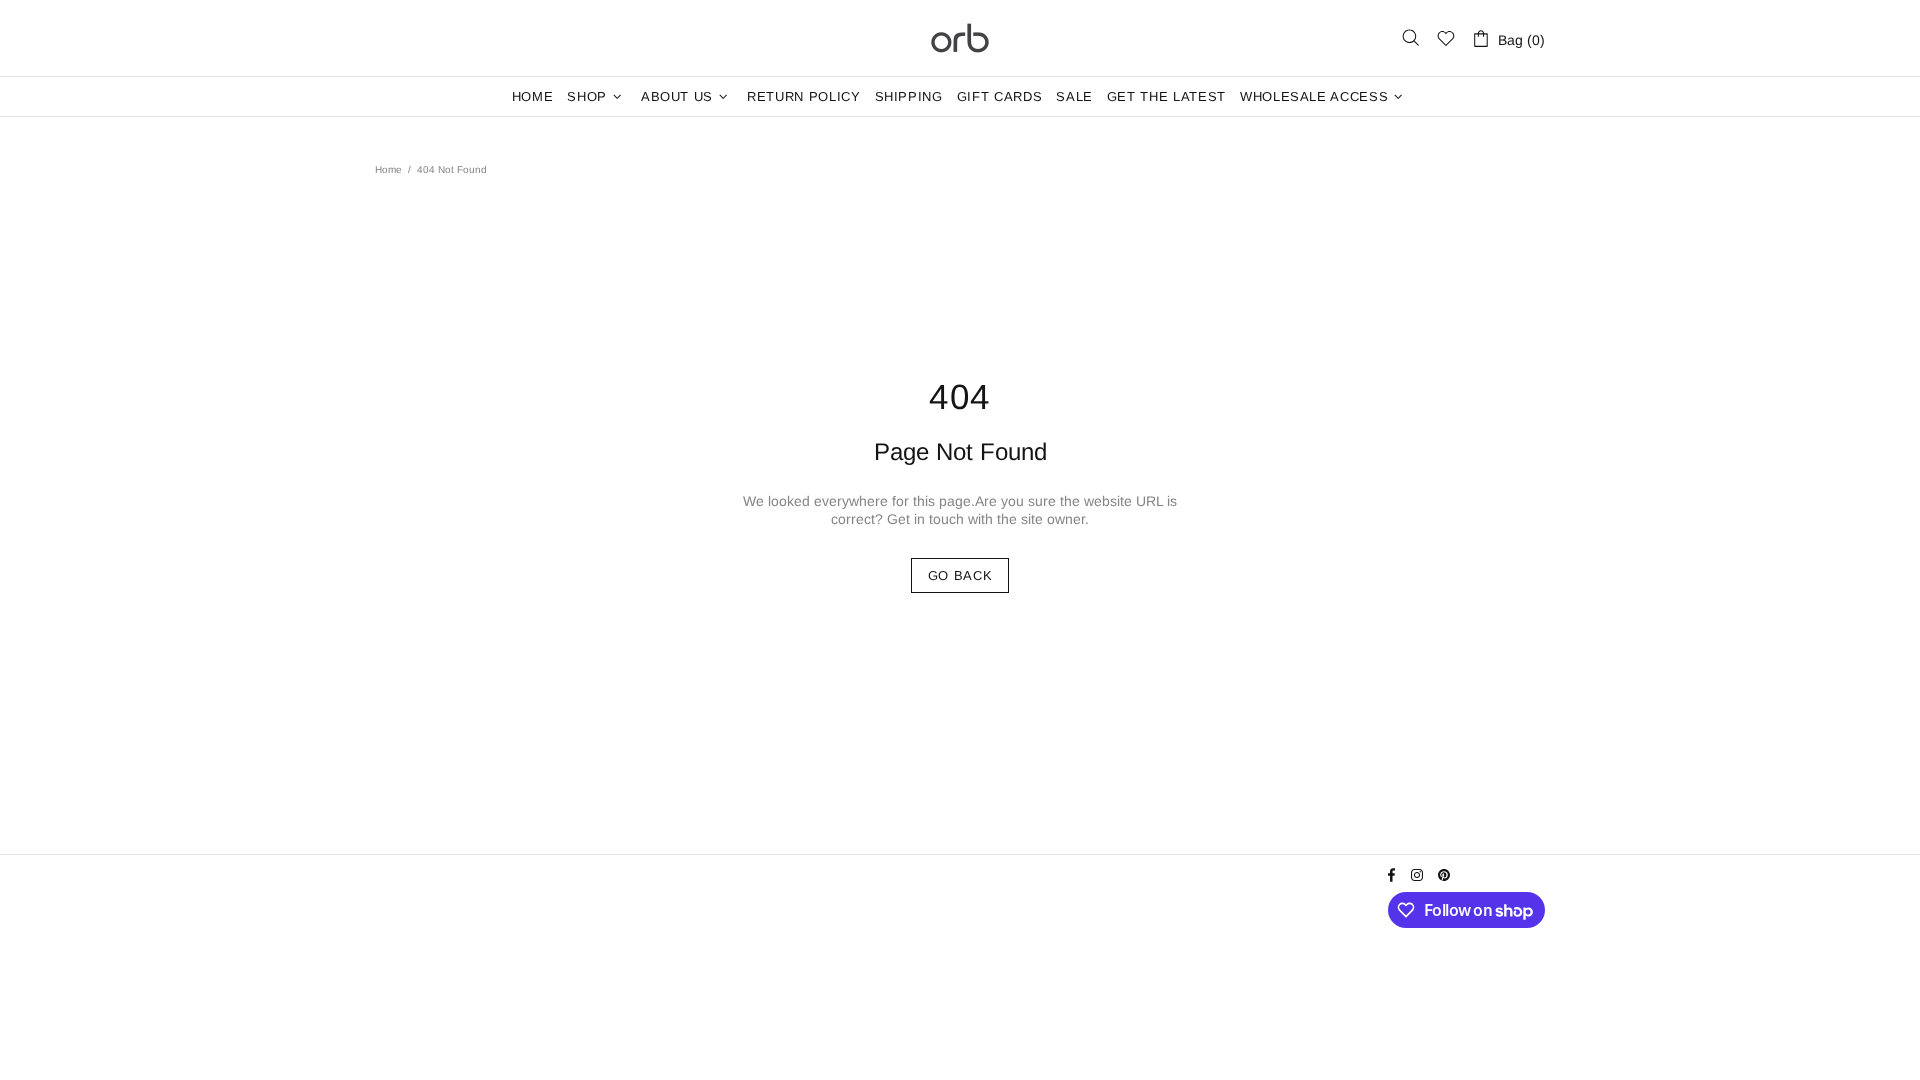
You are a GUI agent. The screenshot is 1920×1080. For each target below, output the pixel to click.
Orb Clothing (960, 38)
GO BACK (960, 575)
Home (388, 169)
